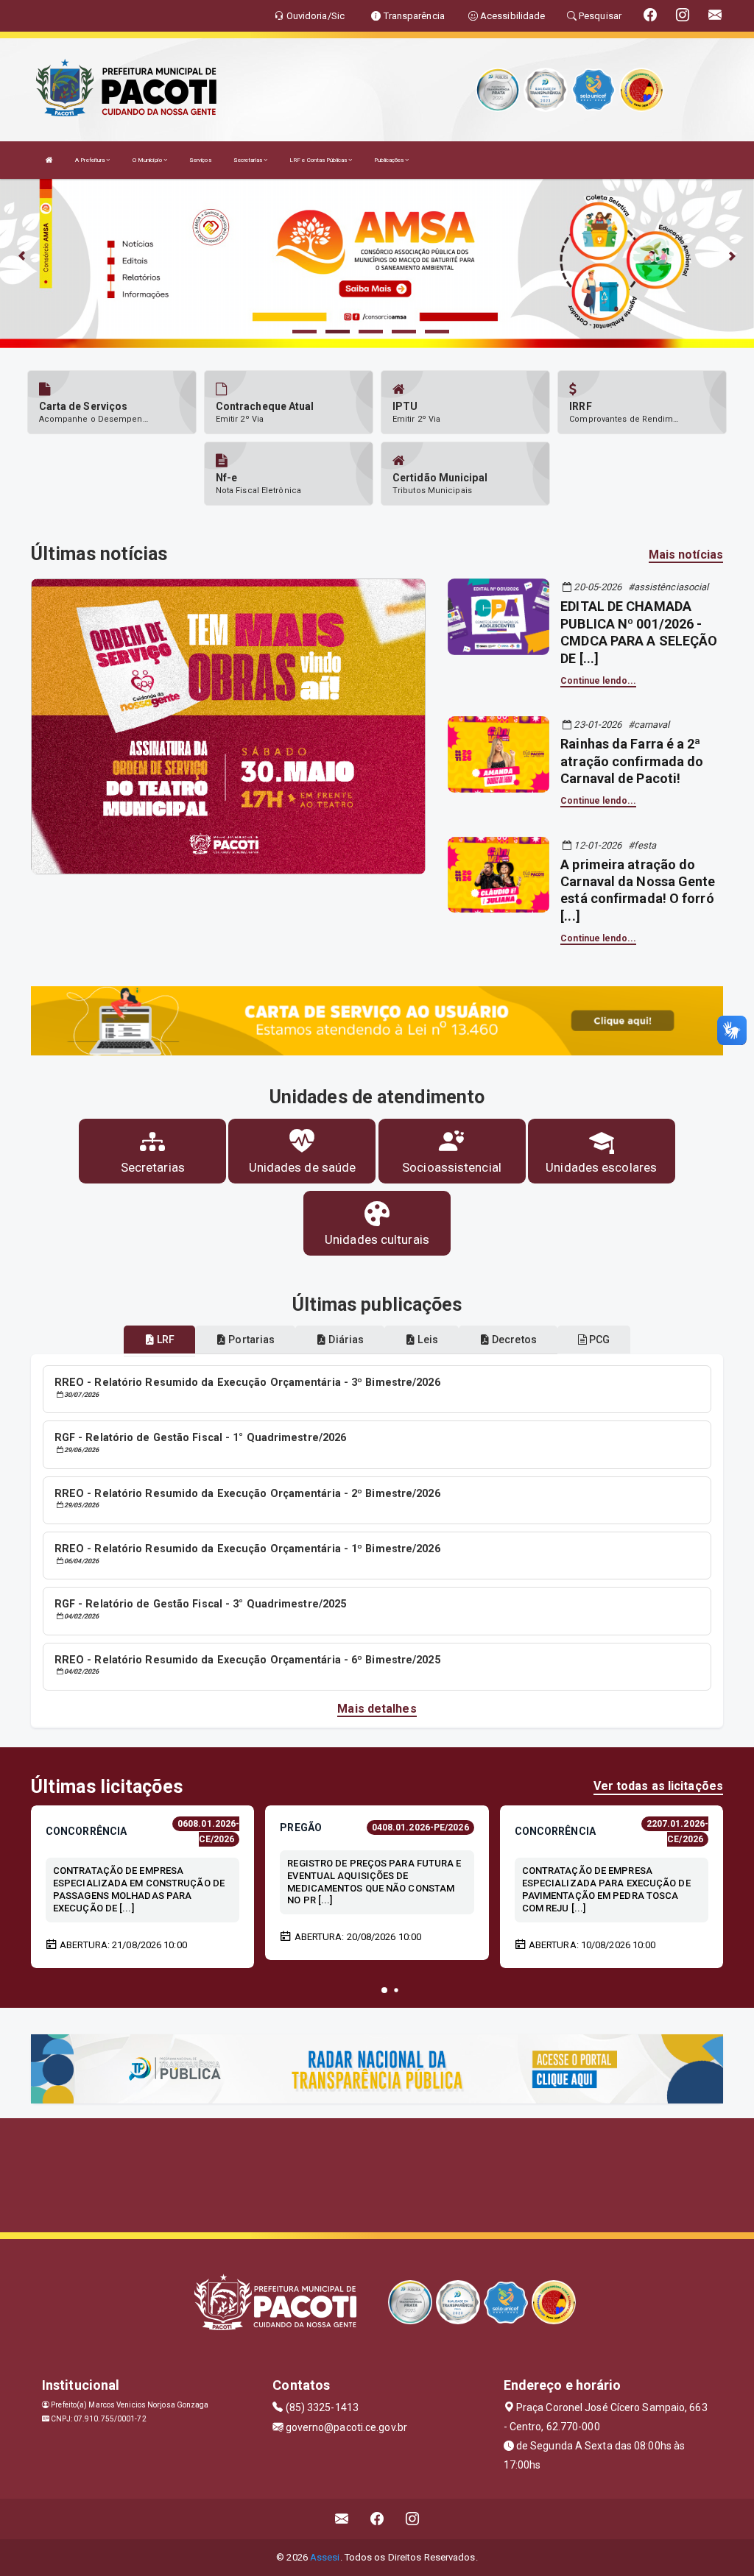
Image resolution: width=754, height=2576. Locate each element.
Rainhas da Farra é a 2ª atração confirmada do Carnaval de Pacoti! (632, 761)
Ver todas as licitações (658, 1786)
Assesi (325, 2557)
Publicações (390, 160)
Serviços (200, 160)
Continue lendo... (598, 681)
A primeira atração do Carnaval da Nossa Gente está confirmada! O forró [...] (638, 890)
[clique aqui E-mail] (342, 2519)
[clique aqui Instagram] (413, 2519)
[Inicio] (49, 160)
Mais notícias (686, 555)
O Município (148, 160)
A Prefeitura (91, 160)
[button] (384, 1990)
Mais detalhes (377, 1709)
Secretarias (249, 160)
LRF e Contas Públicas (319, 160)
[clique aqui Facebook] (377, 2519)
